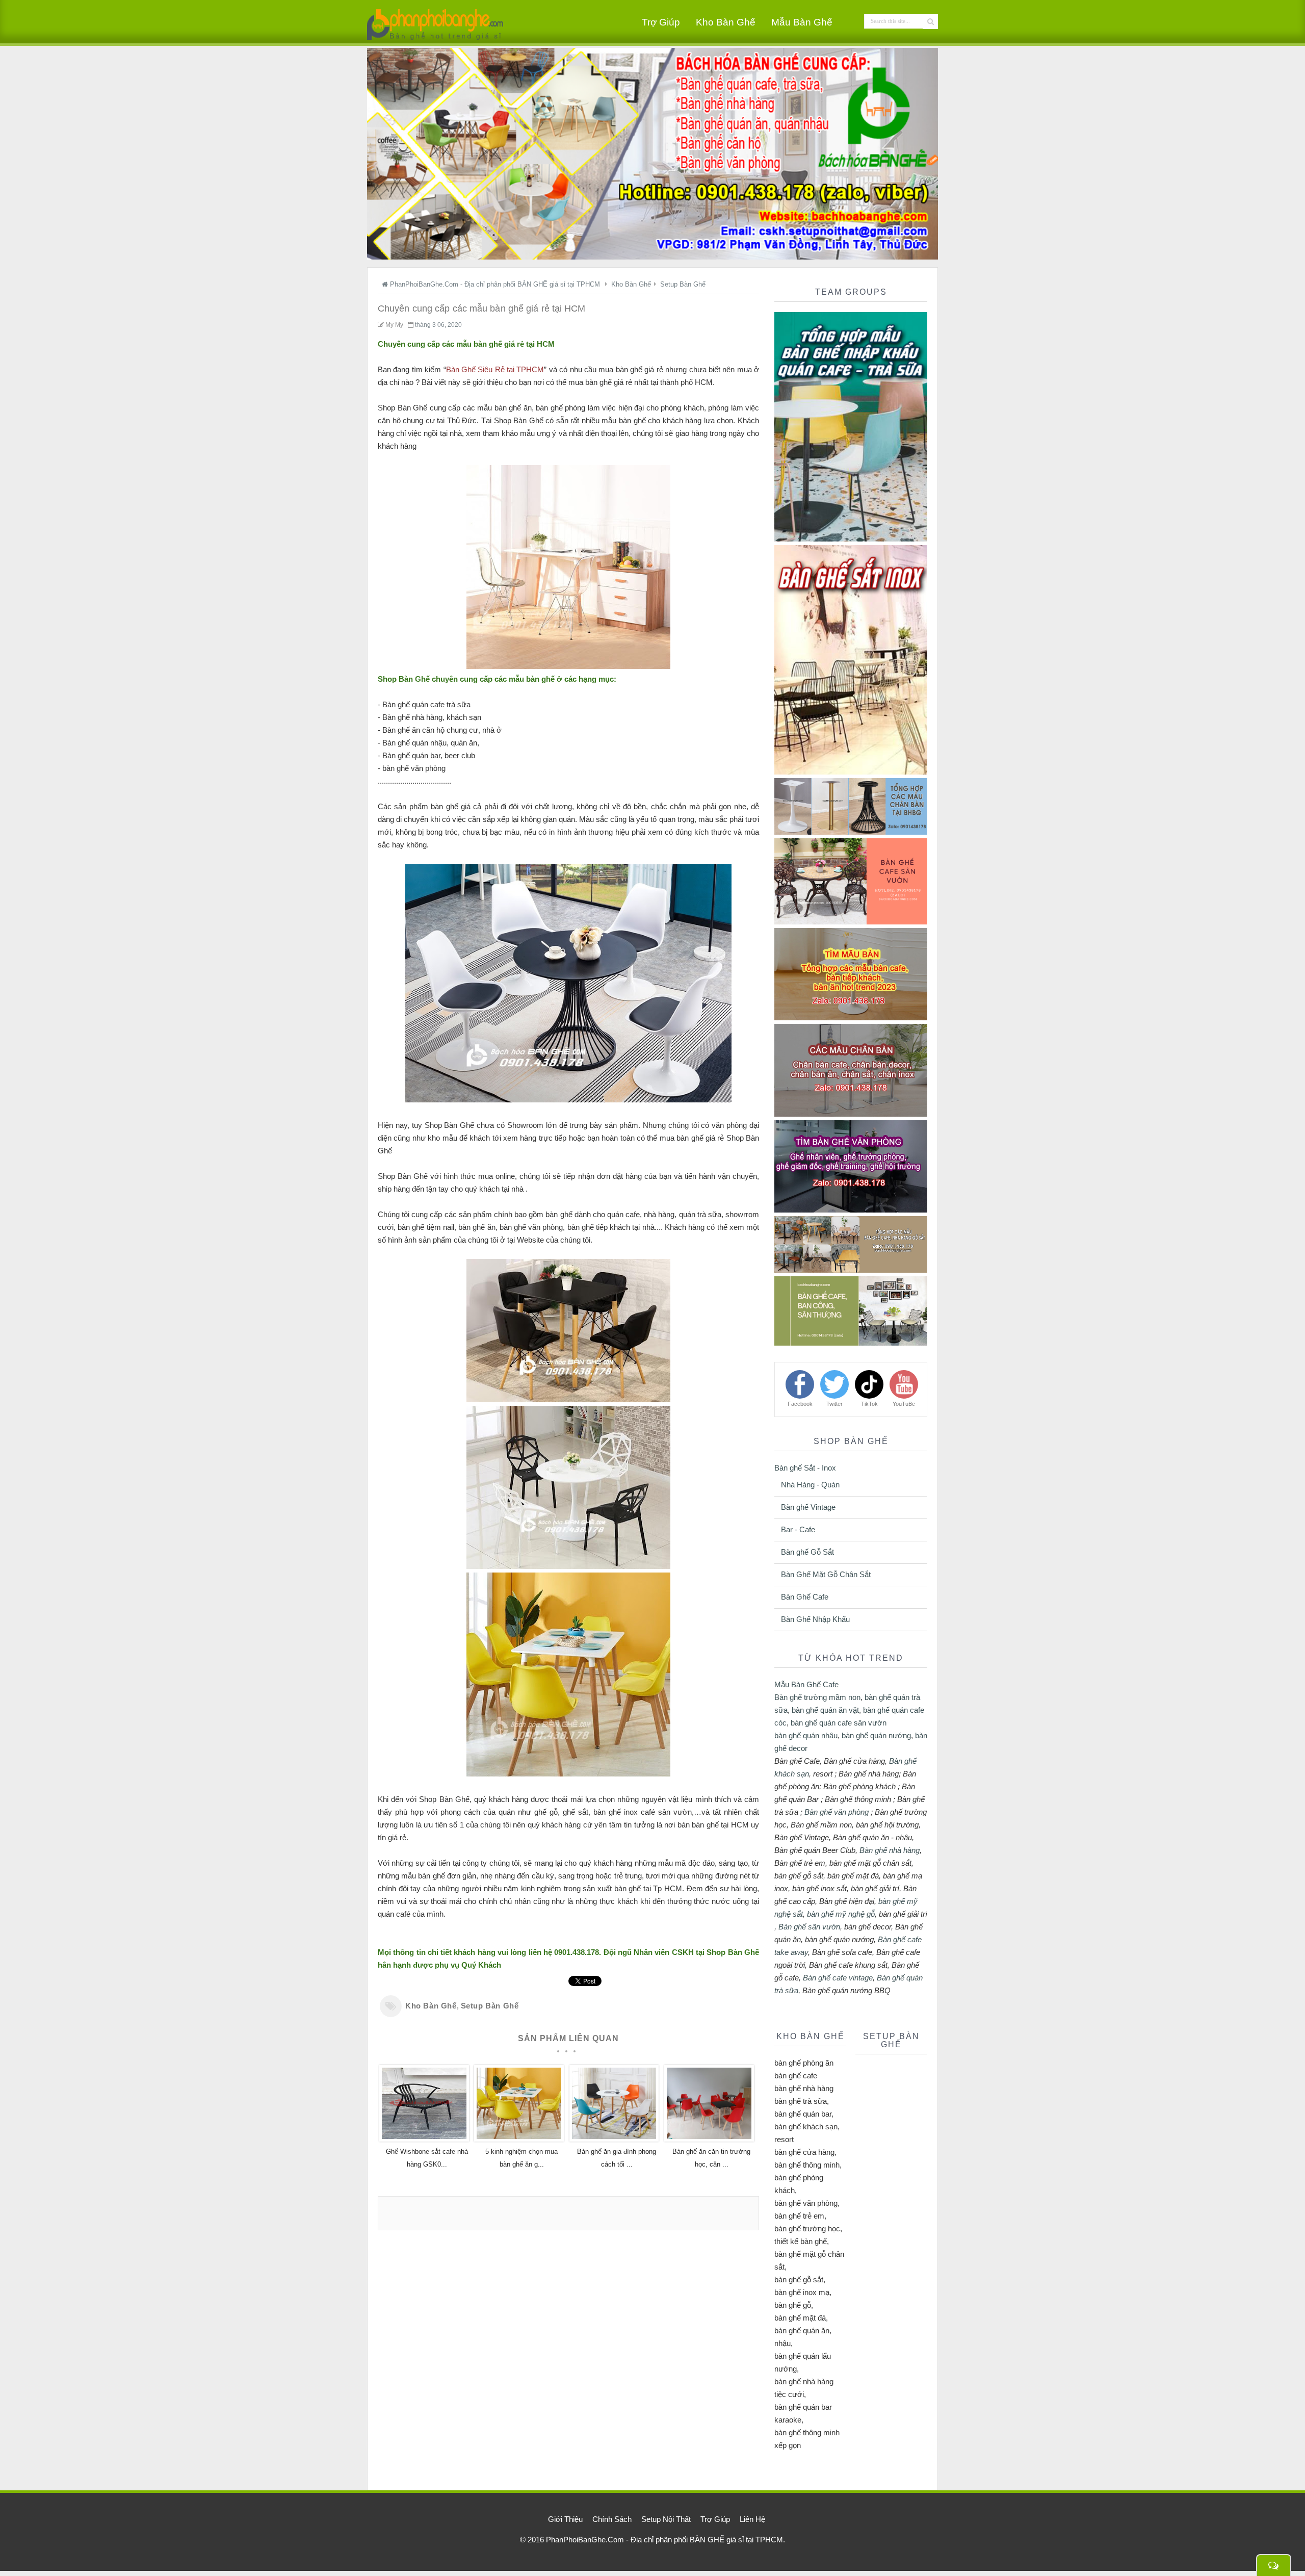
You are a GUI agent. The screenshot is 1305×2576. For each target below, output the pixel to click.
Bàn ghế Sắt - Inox (805, 1468)
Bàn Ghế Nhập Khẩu (815, 1619)
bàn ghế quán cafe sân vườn (839, 1723)
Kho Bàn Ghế (726, 22)
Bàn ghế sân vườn (809, 1927)
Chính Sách (612, 2519)
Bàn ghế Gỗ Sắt (807, 1552)
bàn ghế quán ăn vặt (825, 1710)
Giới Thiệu (565, 2519)
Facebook (800, 1404)
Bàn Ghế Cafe (805, 1597)
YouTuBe (904, 1404)
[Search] (930, 21)
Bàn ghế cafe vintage (838, 1978)
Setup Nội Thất (666, 2519)
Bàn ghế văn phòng (837, 1812)
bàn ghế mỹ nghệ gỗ (841, 1914)
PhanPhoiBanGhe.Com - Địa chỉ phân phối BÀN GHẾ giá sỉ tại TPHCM (664, 2540)
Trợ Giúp (661, 22)
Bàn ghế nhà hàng (890, 1850)
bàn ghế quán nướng (876, 1735)
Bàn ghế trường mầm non (817, 1697)
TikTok (869, 1404)
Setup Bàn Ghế (490, 2006)
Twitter (834, 1404)
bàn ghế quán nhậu (806, 1735)
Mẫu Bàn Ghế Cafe (806, 1684)
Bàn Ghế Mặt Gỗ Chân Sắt (826, 1574)
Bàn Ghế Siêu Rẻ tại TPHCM (495, 369)
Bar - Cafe (798, 1529)
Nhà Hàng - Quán (810, 1485)
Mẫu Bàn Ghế (802, 22)
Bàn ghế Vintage (808, 1507)
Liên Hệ (752, 2519)
